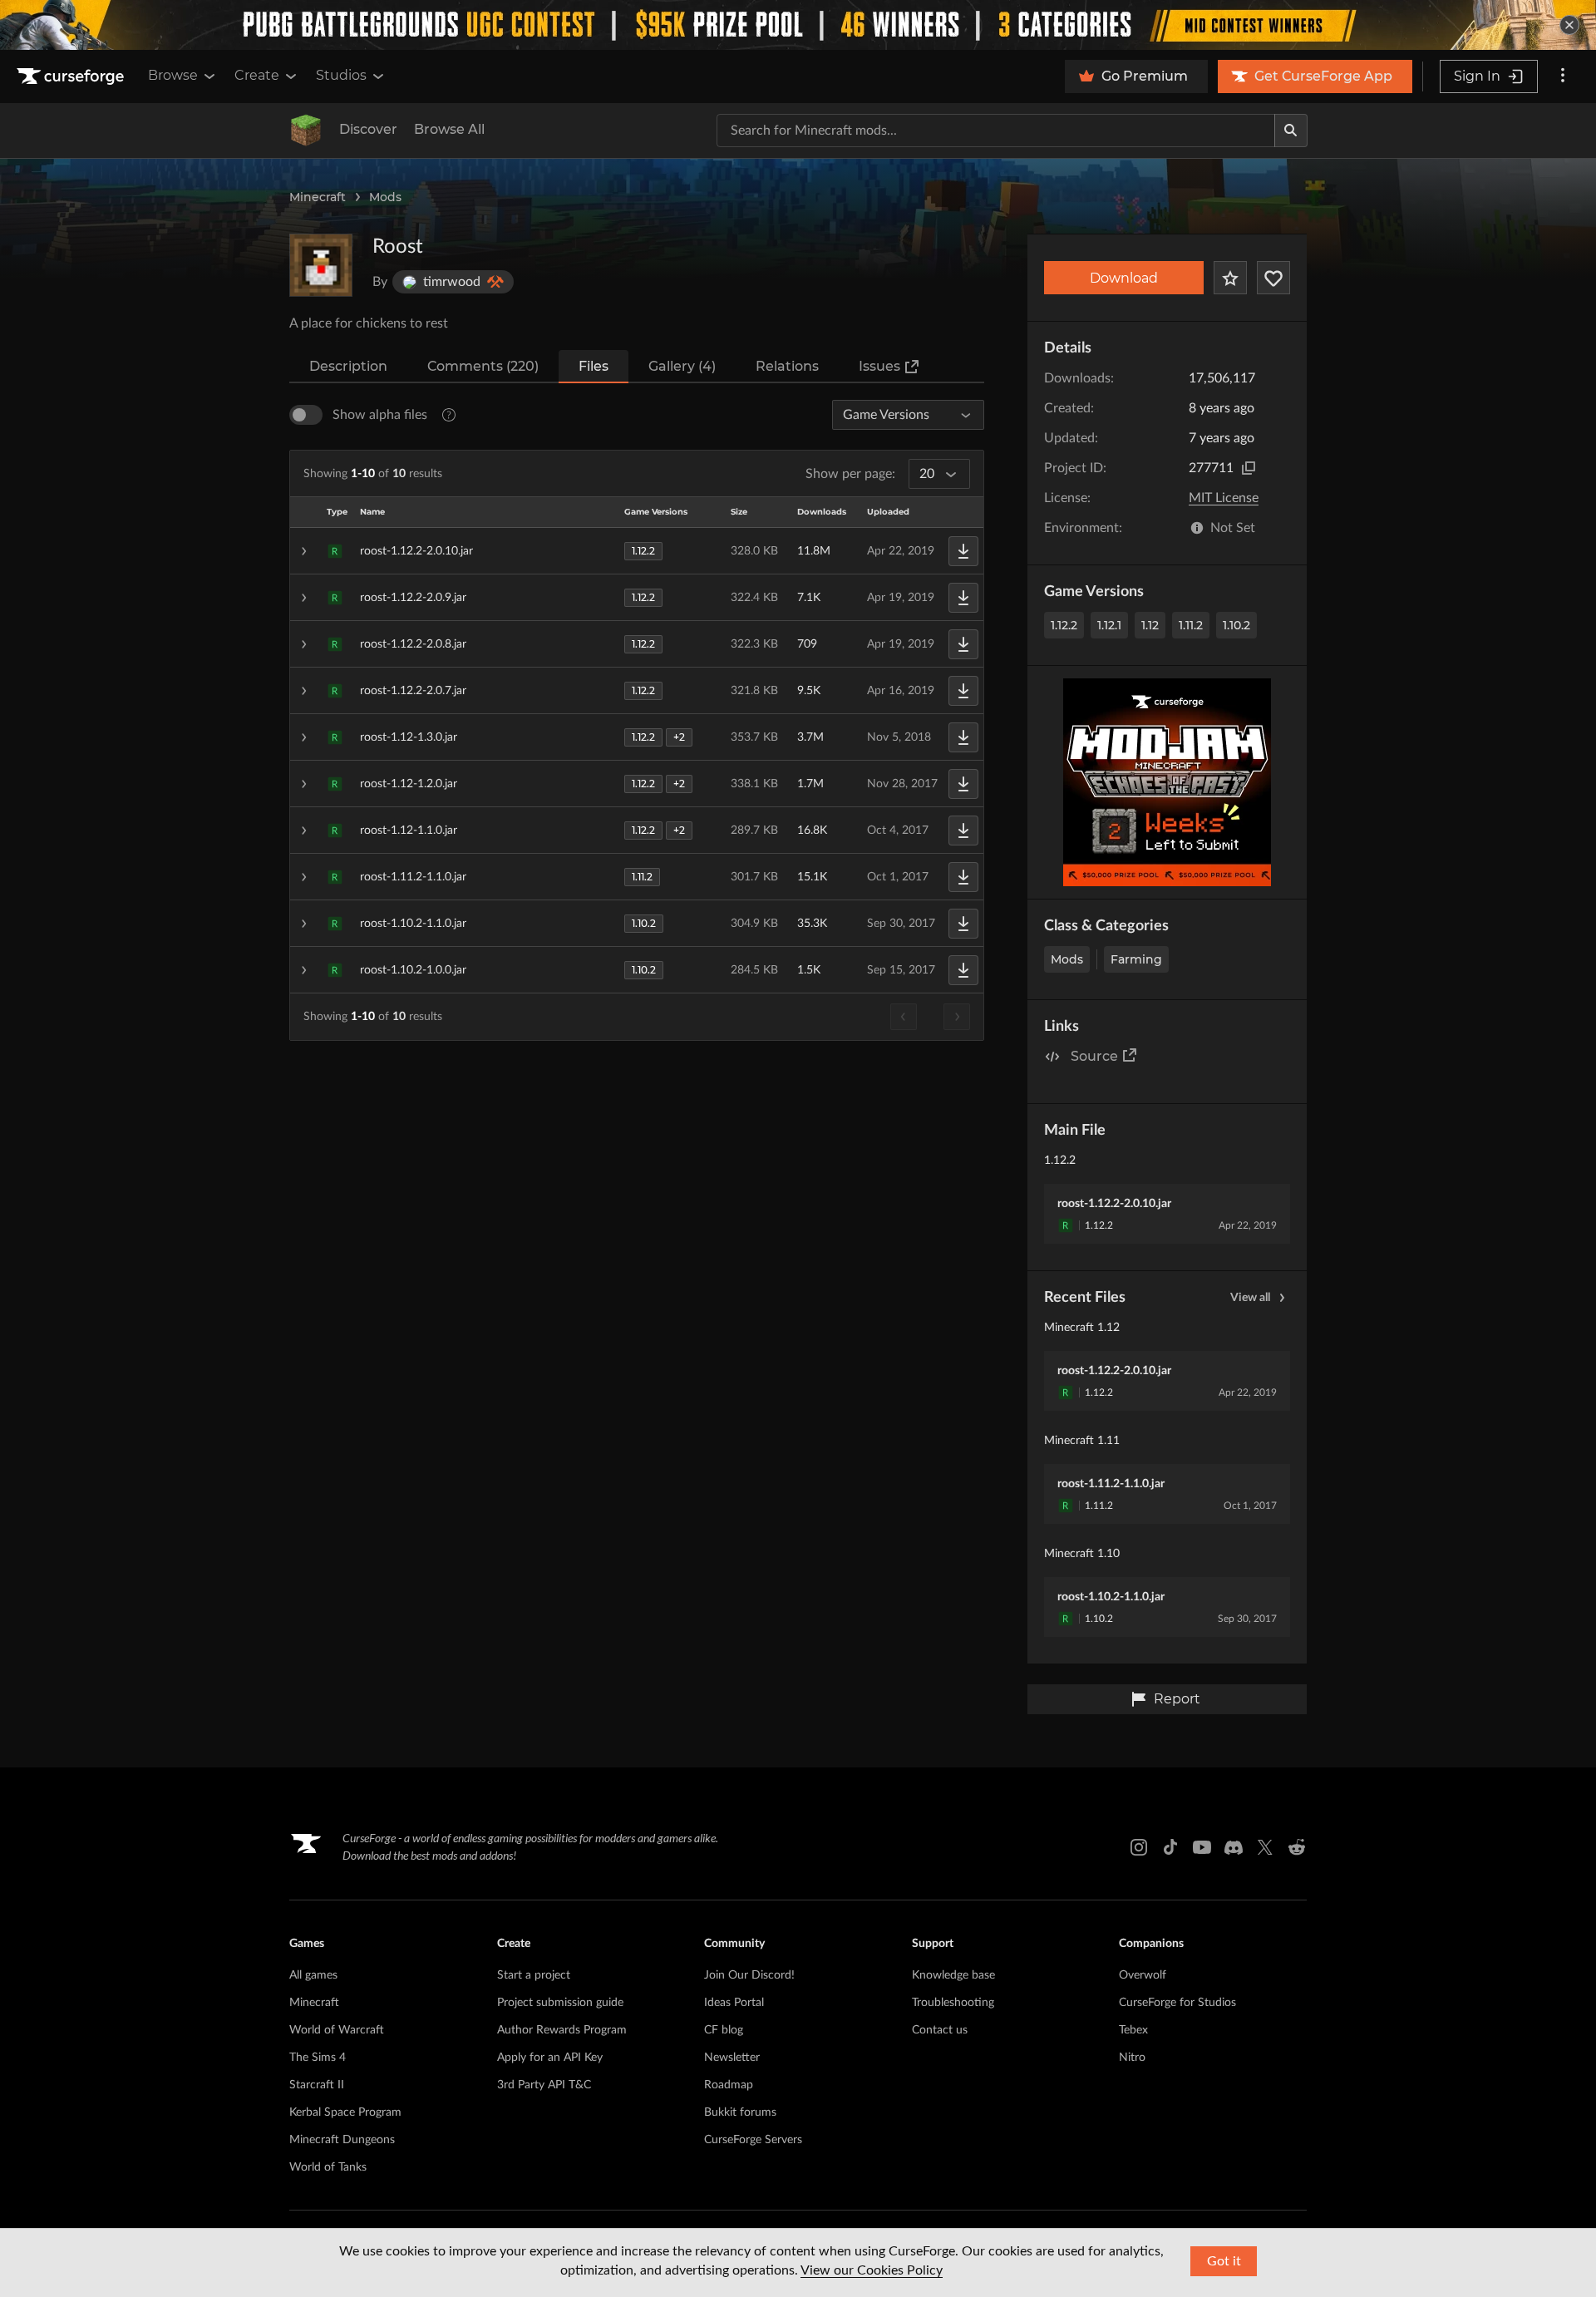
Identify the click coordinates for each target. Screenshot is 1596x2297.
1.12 (1150, 625)
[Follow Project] (1273, 278)
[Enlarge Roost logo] (321, 265)
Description (348, 366)
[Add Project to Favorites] (1230, 278)
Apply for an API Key (550, 2058)
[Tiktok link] (1170, 1847)
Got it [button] (1224, 2261)
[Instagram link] (1139, 1847)
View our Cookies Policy (872, 2270)
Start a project (534, 1975)
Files (594, 366)
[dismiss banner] (1569, 25)
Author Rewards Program (562, 2030)
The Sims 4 (318, 2058)
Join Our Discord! (749, 1975)
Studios (341, 75)
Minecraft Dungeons (342, 2140)
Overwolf (1143, 1975)
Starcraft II (317, 2085)
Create (257, 75)
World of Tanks (328, 2167)
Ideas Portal (734, 2003)
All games (313, 1975)
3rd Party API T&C (544, 2085)
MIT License (1224, 498)
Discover (368, 129)
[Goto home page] (72, 76)
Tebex (1133, 2030)
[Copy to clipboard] (1249, 468)
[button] (637, 551)
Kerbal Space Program (345, 2112)
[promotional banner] (798, 25)
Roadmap (729, 2085)
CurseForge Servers (753, 2140)
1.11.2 (1191, 625)
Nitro (1132, 2058)
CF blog (724, 2030)
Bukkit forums (740, 2112)
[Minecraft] (306, 131)
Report (1177, 1699)
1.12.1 (1109, 625)
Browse (173, 75)
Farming (1136, 959)
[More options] (1563, 76)
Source (1094, 1056)
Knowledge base (953, 1975)
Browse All (449, 129)
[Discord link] (1234, 1847)
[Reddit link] (1297, 1847)
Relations (787, 366)
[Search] (1291, 131)
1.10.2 (1236, 625)
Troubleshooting (953, 2003)
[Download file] (963, 551)
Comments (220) (483, 366)
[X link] (1265, 1847)
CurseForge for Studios (1177, 2003)
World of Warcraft (337, 2030)
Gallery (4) (682, 366)
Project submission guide (560, 2003)
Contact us (940, 2030)
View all (1250, 1298)
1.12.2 (1064, 625)
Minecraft (318, 197)
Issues (879, 366)
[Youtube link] (1202, 1847)
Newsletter (732, 2058)
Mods (385, 197)
